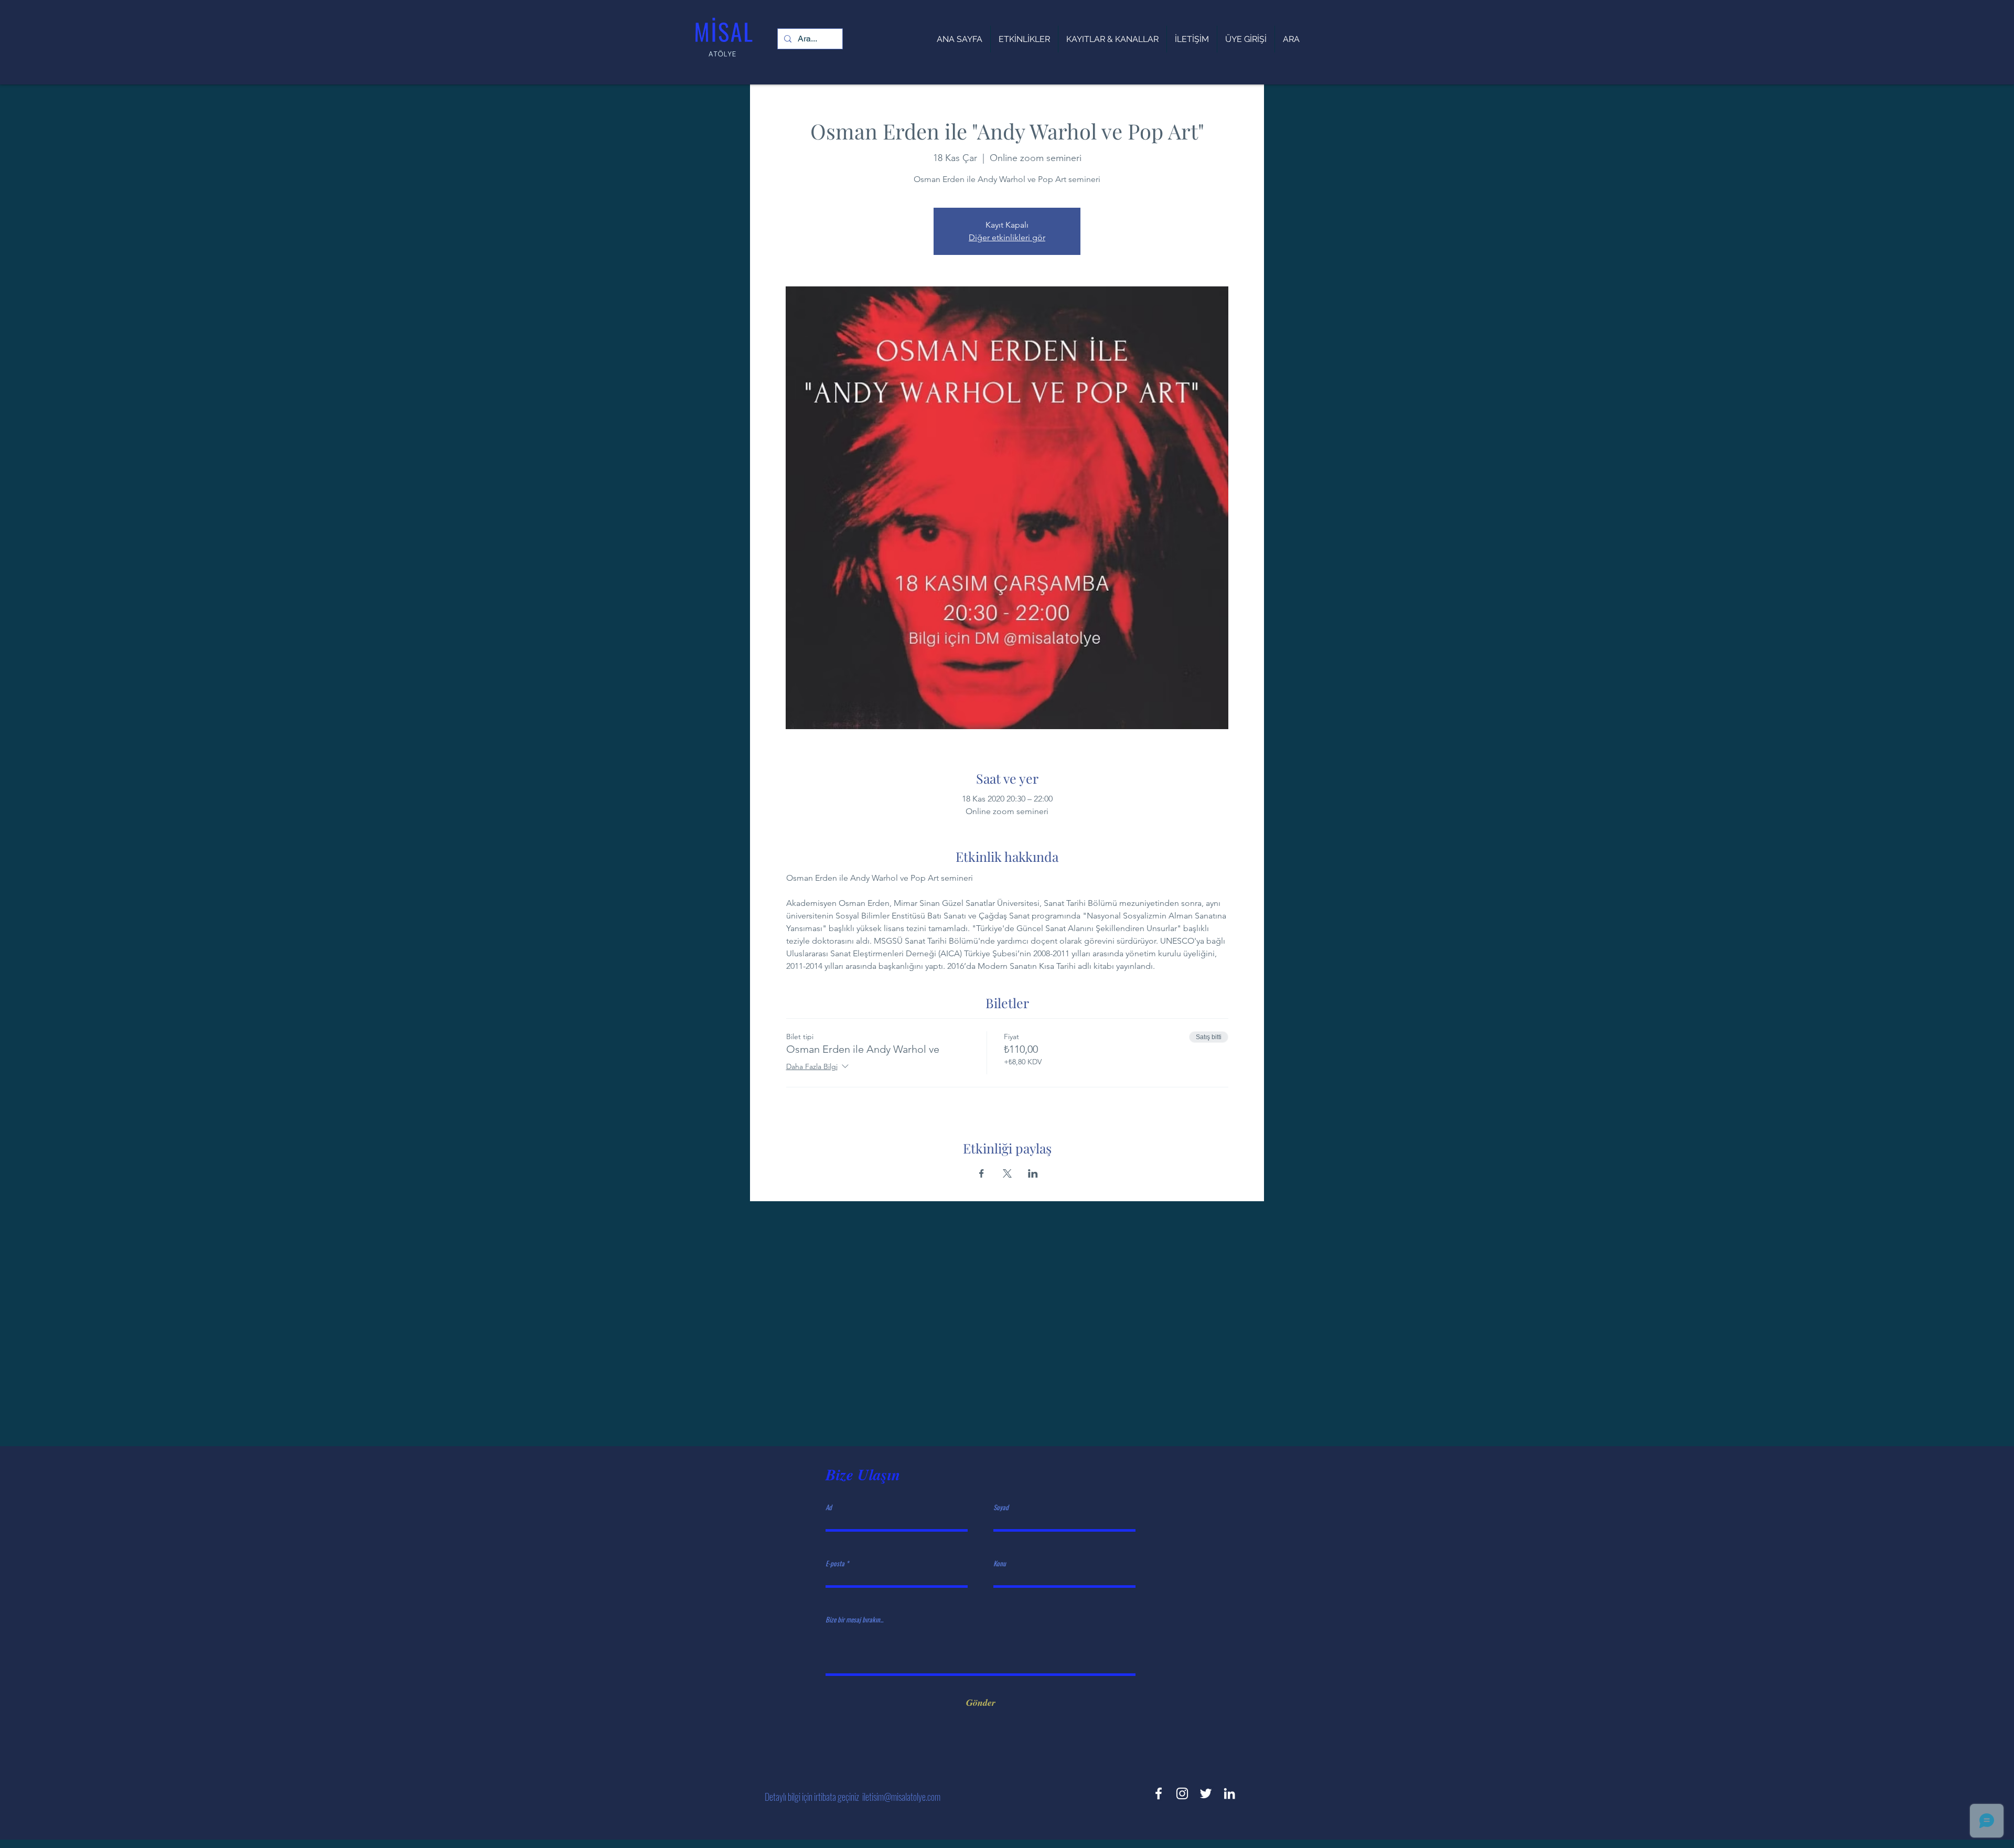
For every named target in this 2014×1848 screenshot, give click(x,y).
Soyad (1001, 1507)
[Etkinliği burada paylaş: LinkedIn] (1033, 1173)
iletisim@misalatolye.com (901, 1797)
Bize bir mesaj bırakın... (854, 1620)
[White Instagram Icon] (1182, 1793)
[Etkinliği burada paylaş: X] (1007, 1173)
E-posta (835, 1563)
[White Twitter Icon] (1206, 1793)
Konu (1000, 1563)
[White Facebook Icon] (1159, 1793)
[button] (1112, 39)
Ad (829, 1507)
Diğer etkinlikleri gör (1007, 237)
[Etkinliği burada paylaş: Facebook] (982, 1173)
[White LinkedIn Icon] (1229, 1793)
